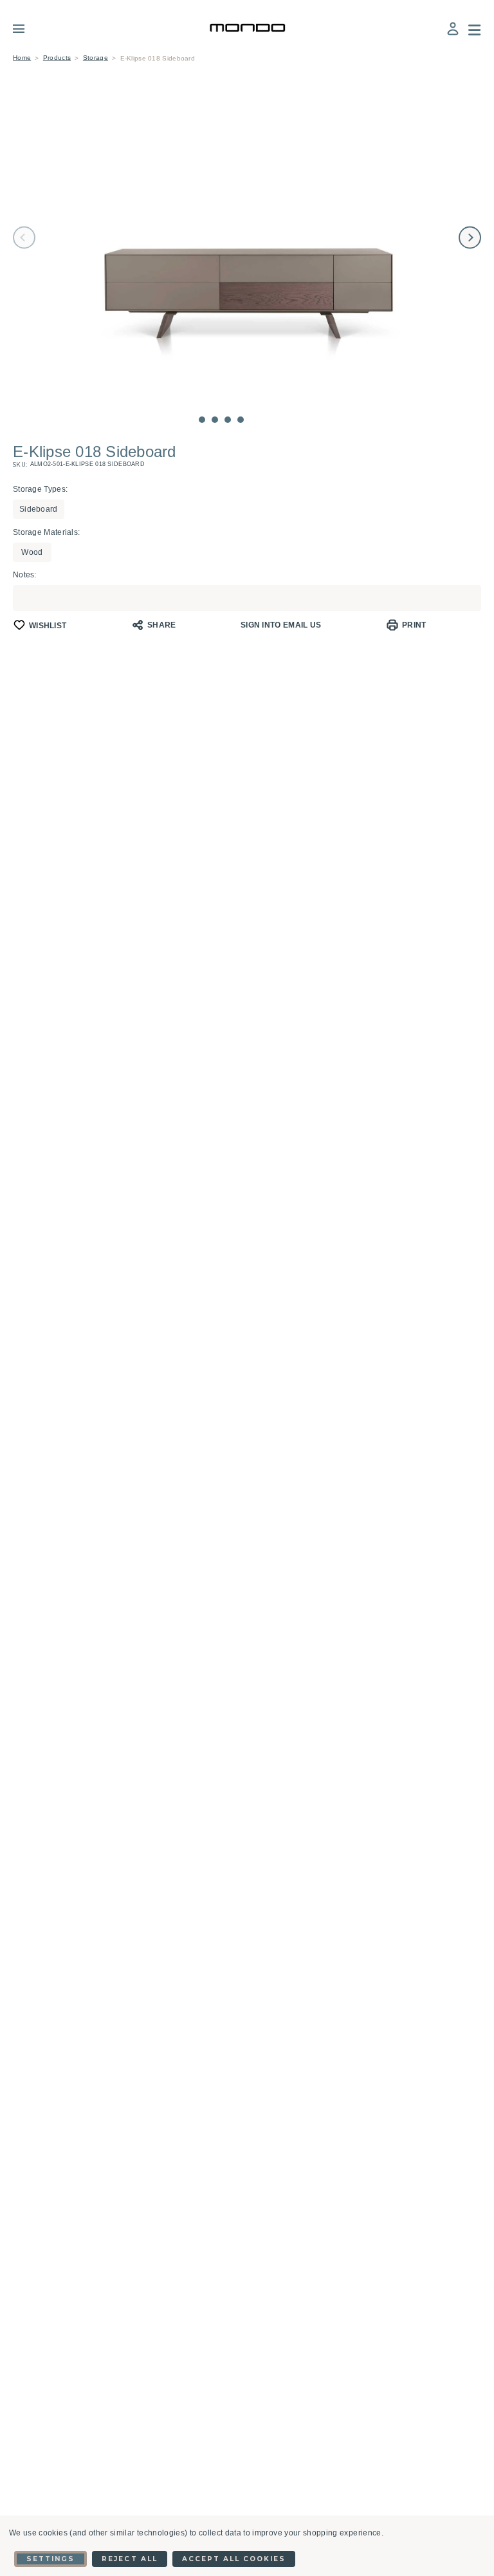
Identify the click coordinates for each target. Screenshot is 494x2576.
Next (470, 238)
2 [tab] (215, 420)
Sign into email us (281, 625)
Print (414, 625)
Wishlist (48, 626)
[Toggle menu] (28, 28)
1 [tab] (202, 420)
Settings (50, 2559)
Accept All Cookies (234, 2559)
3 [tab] (228, 420)
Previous (24, 238)
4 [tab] (241, 420)
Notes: (25, 575)
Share (162, 625)
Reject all (129, 2559)
